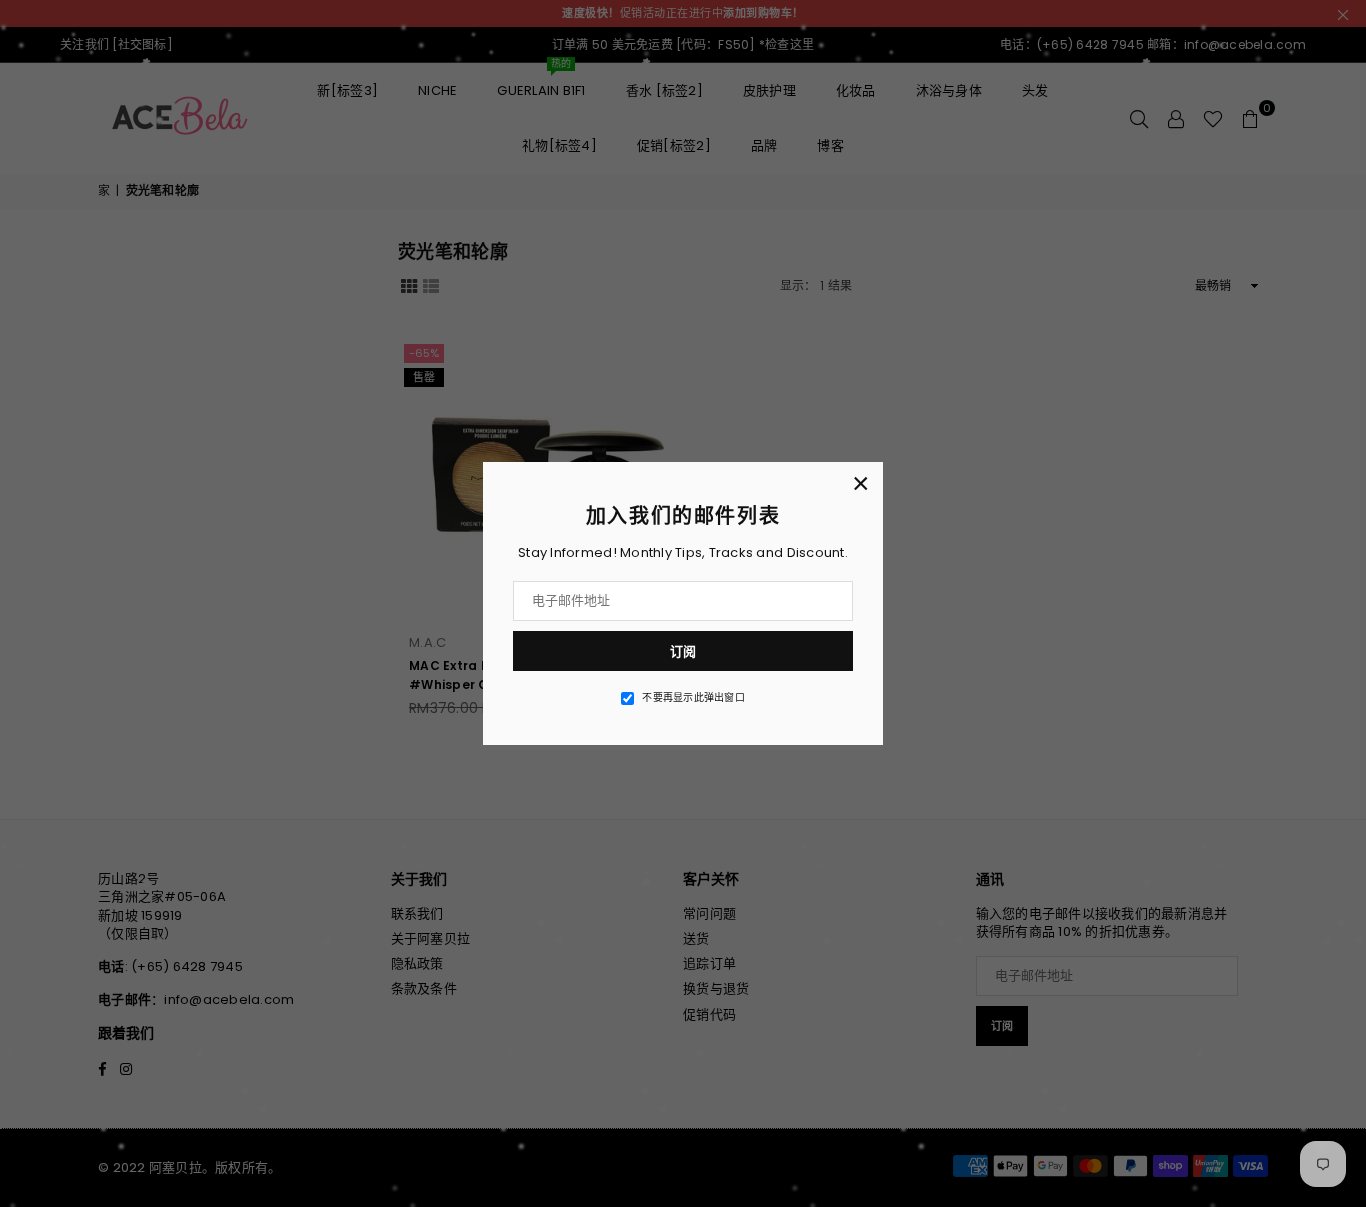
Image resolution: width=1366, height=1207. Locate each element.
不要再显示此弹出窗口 (693, 698)
